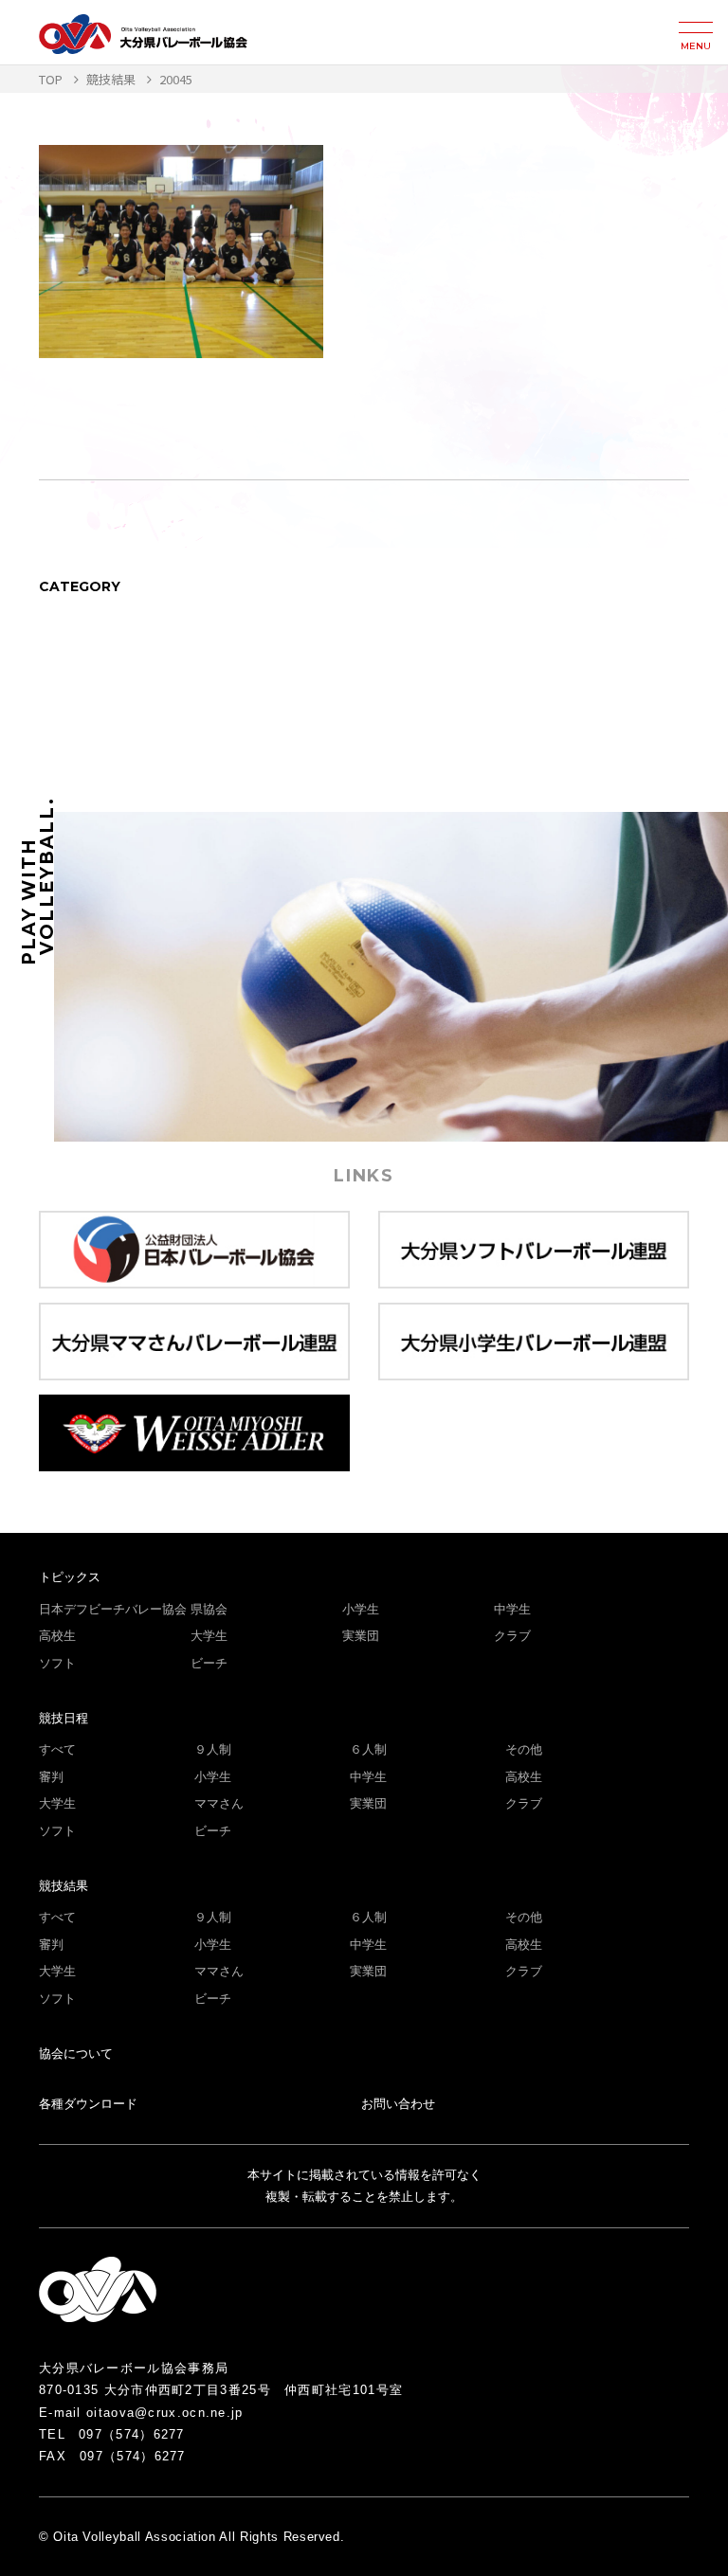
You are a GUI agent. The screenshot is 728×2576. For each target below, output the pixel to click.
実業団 (361, 1636)
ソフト (57, 1663)
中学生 (512, 1609)
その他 (524, 1749)
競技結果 (64, 1886)
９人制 (213, 1749)
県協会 (209, 1609)
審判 (51, 1777)
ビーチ (209, 1663)
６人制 (368, 1749)
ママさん (219, 1803)
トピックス (70, 1577)
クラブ (512, 1636)
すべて (57, 1749)
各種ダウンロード (88, 2104)
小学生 (361, 1609)
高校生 (57, 1636)
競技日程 (64, 1718)
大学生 (209, 1636)
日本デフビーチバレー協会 (113, 1609)
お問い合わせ (398, 2104)
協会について (76, 2054)
